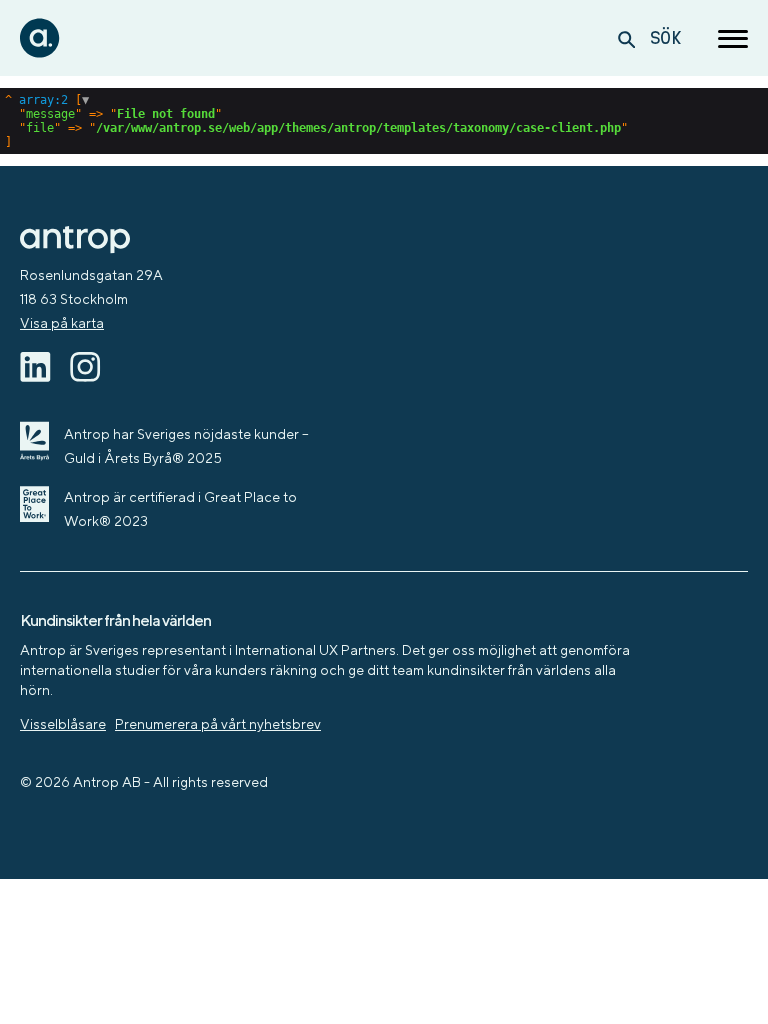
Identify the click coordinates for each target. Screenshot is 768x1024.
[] (316, 121)
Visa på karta (62, 323)
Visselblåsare (63, 724)
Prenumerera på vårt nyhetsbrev (218, 724)
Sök (665, 37)
